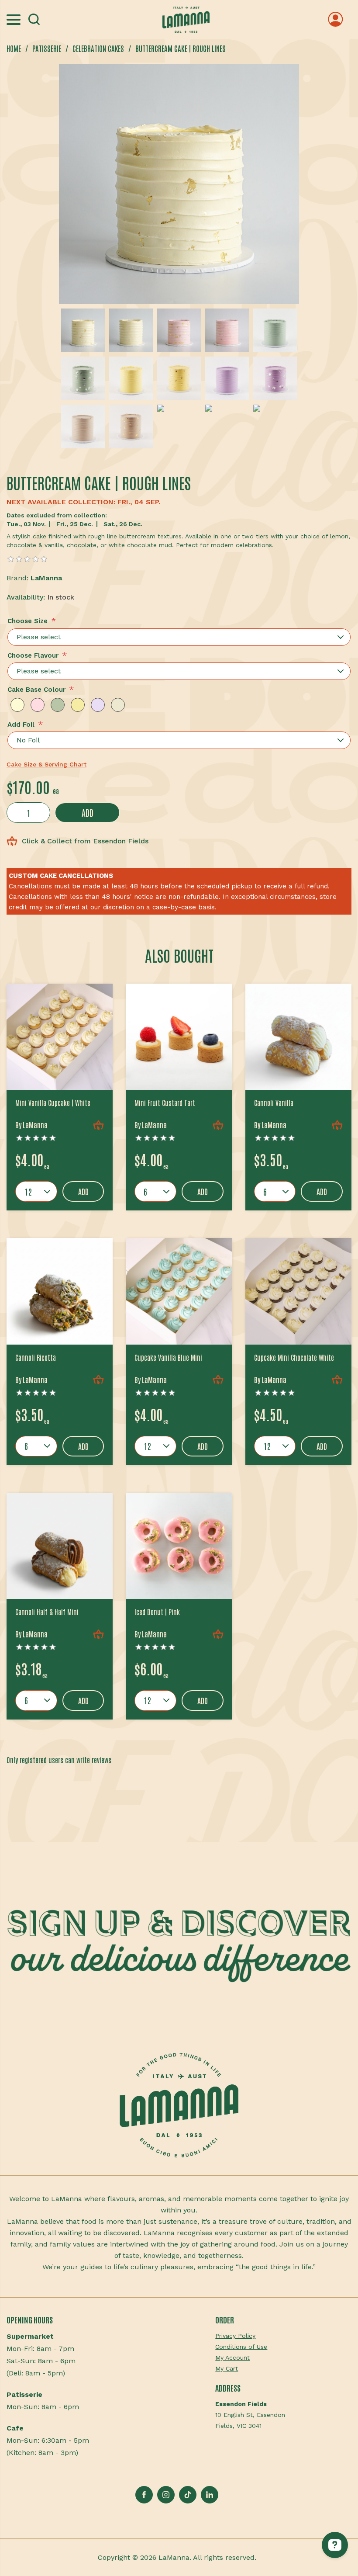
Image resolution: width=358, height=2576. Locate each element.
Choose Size (28, 621)
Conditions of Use (241, 2347)
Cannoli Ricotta (36, 1357)
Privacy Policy (235, 2336)
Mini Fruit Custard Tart (165, 1103)
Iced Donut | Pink (157, 1612)
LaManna (46, 578)
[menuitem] (283, 2336)
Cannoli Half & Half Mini (47, 1612)
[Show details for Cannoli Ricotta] (60, 1291)
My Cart (227, 2368)
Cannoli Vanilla (274, 1103)
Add (88, 812)
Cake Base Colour (36, 690)
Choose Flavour (33, 655)
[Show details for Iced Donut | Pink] (179, 1546)
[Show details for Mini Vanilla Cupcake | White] (60, 1037)
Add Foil (21, 725)
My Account (232, 2358)
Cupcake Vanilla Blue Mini (168, 1357)
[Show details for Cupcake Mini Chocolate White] (298, 1291)
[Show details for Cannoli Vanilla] (298, 1037)
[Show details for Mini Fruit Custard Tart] (179, 1037)
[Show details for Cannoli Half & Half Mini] (60, 1546)
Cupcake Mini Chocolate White (294, 1357)
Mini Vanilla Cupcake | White (53, 1103)
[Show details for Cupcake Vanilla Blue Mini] (179, 1291)
